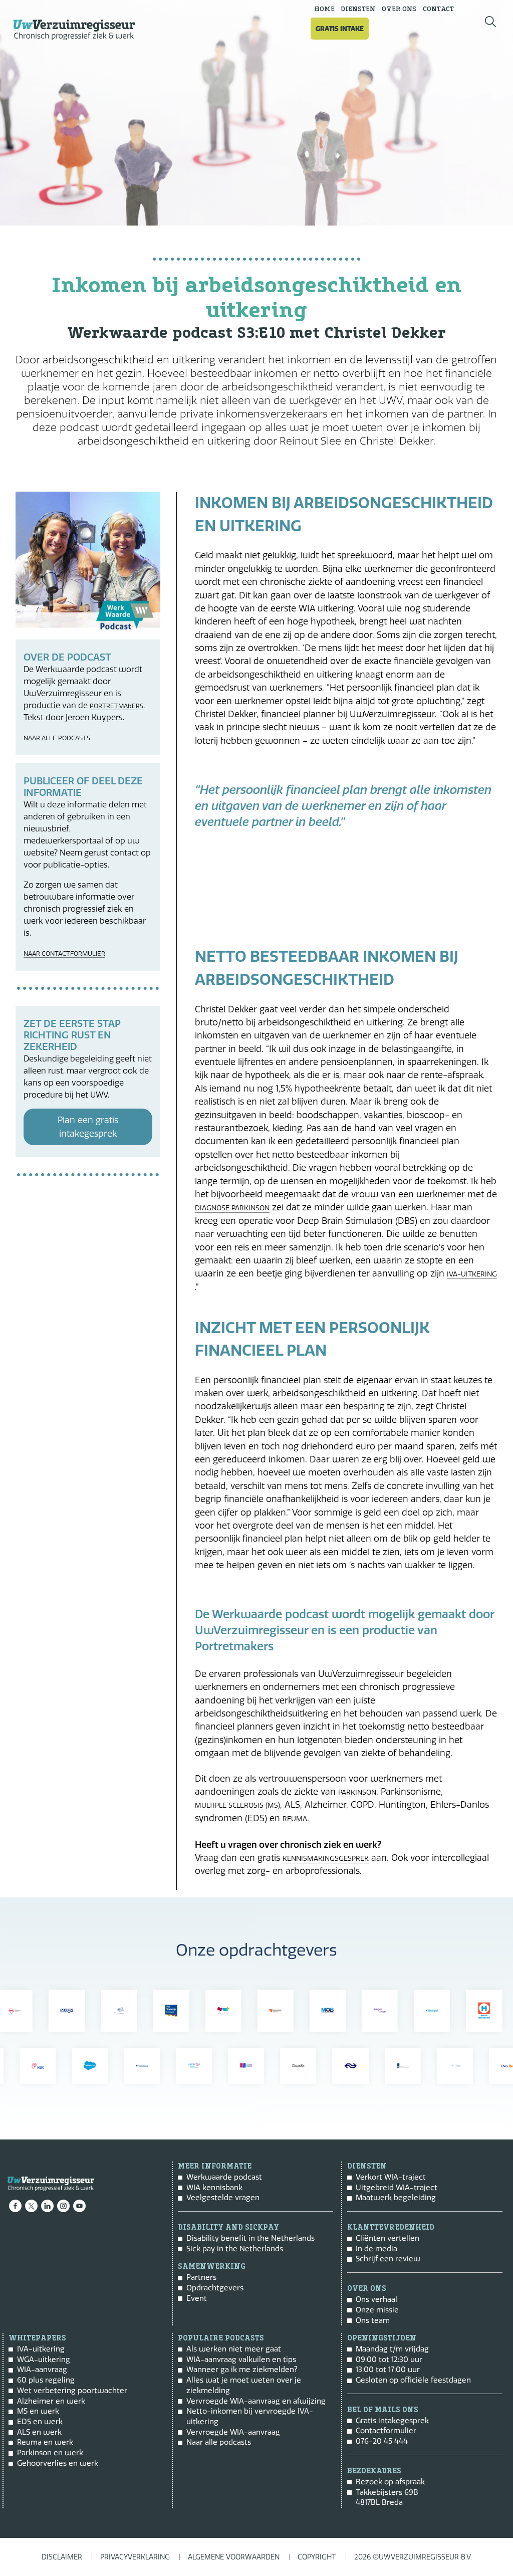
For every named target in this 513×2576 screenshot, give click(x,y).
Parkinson (357, 1792)
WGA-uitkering (44, 2359)
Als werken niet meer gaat (234, 2349)
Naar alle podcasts (219, 2442)
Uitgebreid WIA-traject (397, 2187)
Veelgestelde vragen (223, 2197)
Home (324, 9)
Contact (438, 9)
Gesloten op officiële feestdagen (413, 2380)
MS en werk (38, 2411)
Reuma (295, 1819)
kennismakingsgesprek (326, 1859)
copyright (317, 2557)
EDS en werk (40, 2421)
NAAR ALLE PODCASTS (57, 738)
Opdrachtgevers (215, 2288)
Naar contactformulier (64, 953)
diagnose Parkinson (232, 1208)
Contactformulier (386, 2430)
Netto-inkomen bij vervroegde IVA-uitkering (250, 2416)
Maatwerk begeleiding (396, 2197)
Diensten (358, 9)
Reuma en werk (45, 2442)
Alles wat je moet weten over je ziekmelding (244, 2385)
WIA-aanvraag (42, 2369)
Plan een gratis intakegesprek (88, 1127)
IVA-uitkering (472, 1274)
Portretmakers (116, 706)
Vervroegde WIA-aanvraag (233, 2432)
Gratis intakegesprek (392, 2420)
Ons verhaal (376, 2299)
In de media (376, 2248)
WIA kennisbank (214, 2187)
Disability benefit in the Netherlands (250, 2238)
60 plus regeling (46, 2380)
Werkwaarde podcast (224, 2177)
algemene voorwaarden (234, 2557)
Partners (201, 2277)
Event (197, 2298)
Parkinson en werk (50, 2452)
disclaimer (62, 2557)
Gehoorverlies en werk (58, 2463)
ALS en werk (39, 2432)
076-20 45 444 (382, 2441)
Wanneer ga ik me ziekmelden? (242, 2369)
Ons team (373, 2320)
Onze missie (377, 2310)
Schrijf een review (388, 2259)
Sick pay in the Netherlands (235, 2248)
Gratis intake (340, 29)
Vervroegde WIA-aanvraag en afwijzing (256, 2401)
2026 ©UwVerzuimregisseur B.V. (413, 2557)
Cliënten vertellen (388, 2238)
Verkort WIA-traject (391, 2177)
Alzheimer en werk (51, 2401)
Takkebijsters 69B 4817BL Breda (387, 2497)
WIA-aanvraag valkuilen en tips (241, 2359)
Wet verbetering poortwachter (72, 2390)
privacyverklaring (135, 2557)
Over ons (399, 9)
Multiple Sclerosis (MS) (237, 1805)
